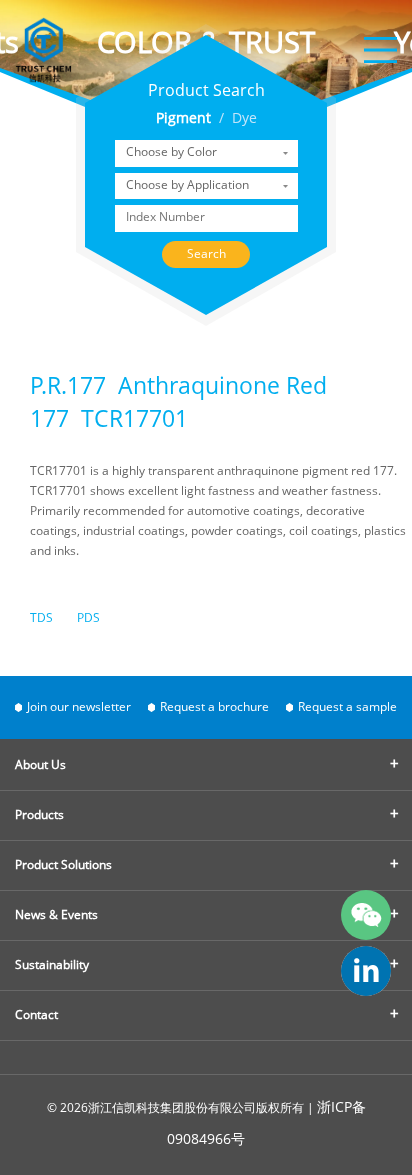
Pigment (183, 119)
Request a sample (347, 707)
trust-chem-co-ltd (366, 971)
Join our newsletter (79, 707)
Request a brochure (214, 707)
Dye (244, 119)
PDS (88, 618)
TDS (41, 618)
